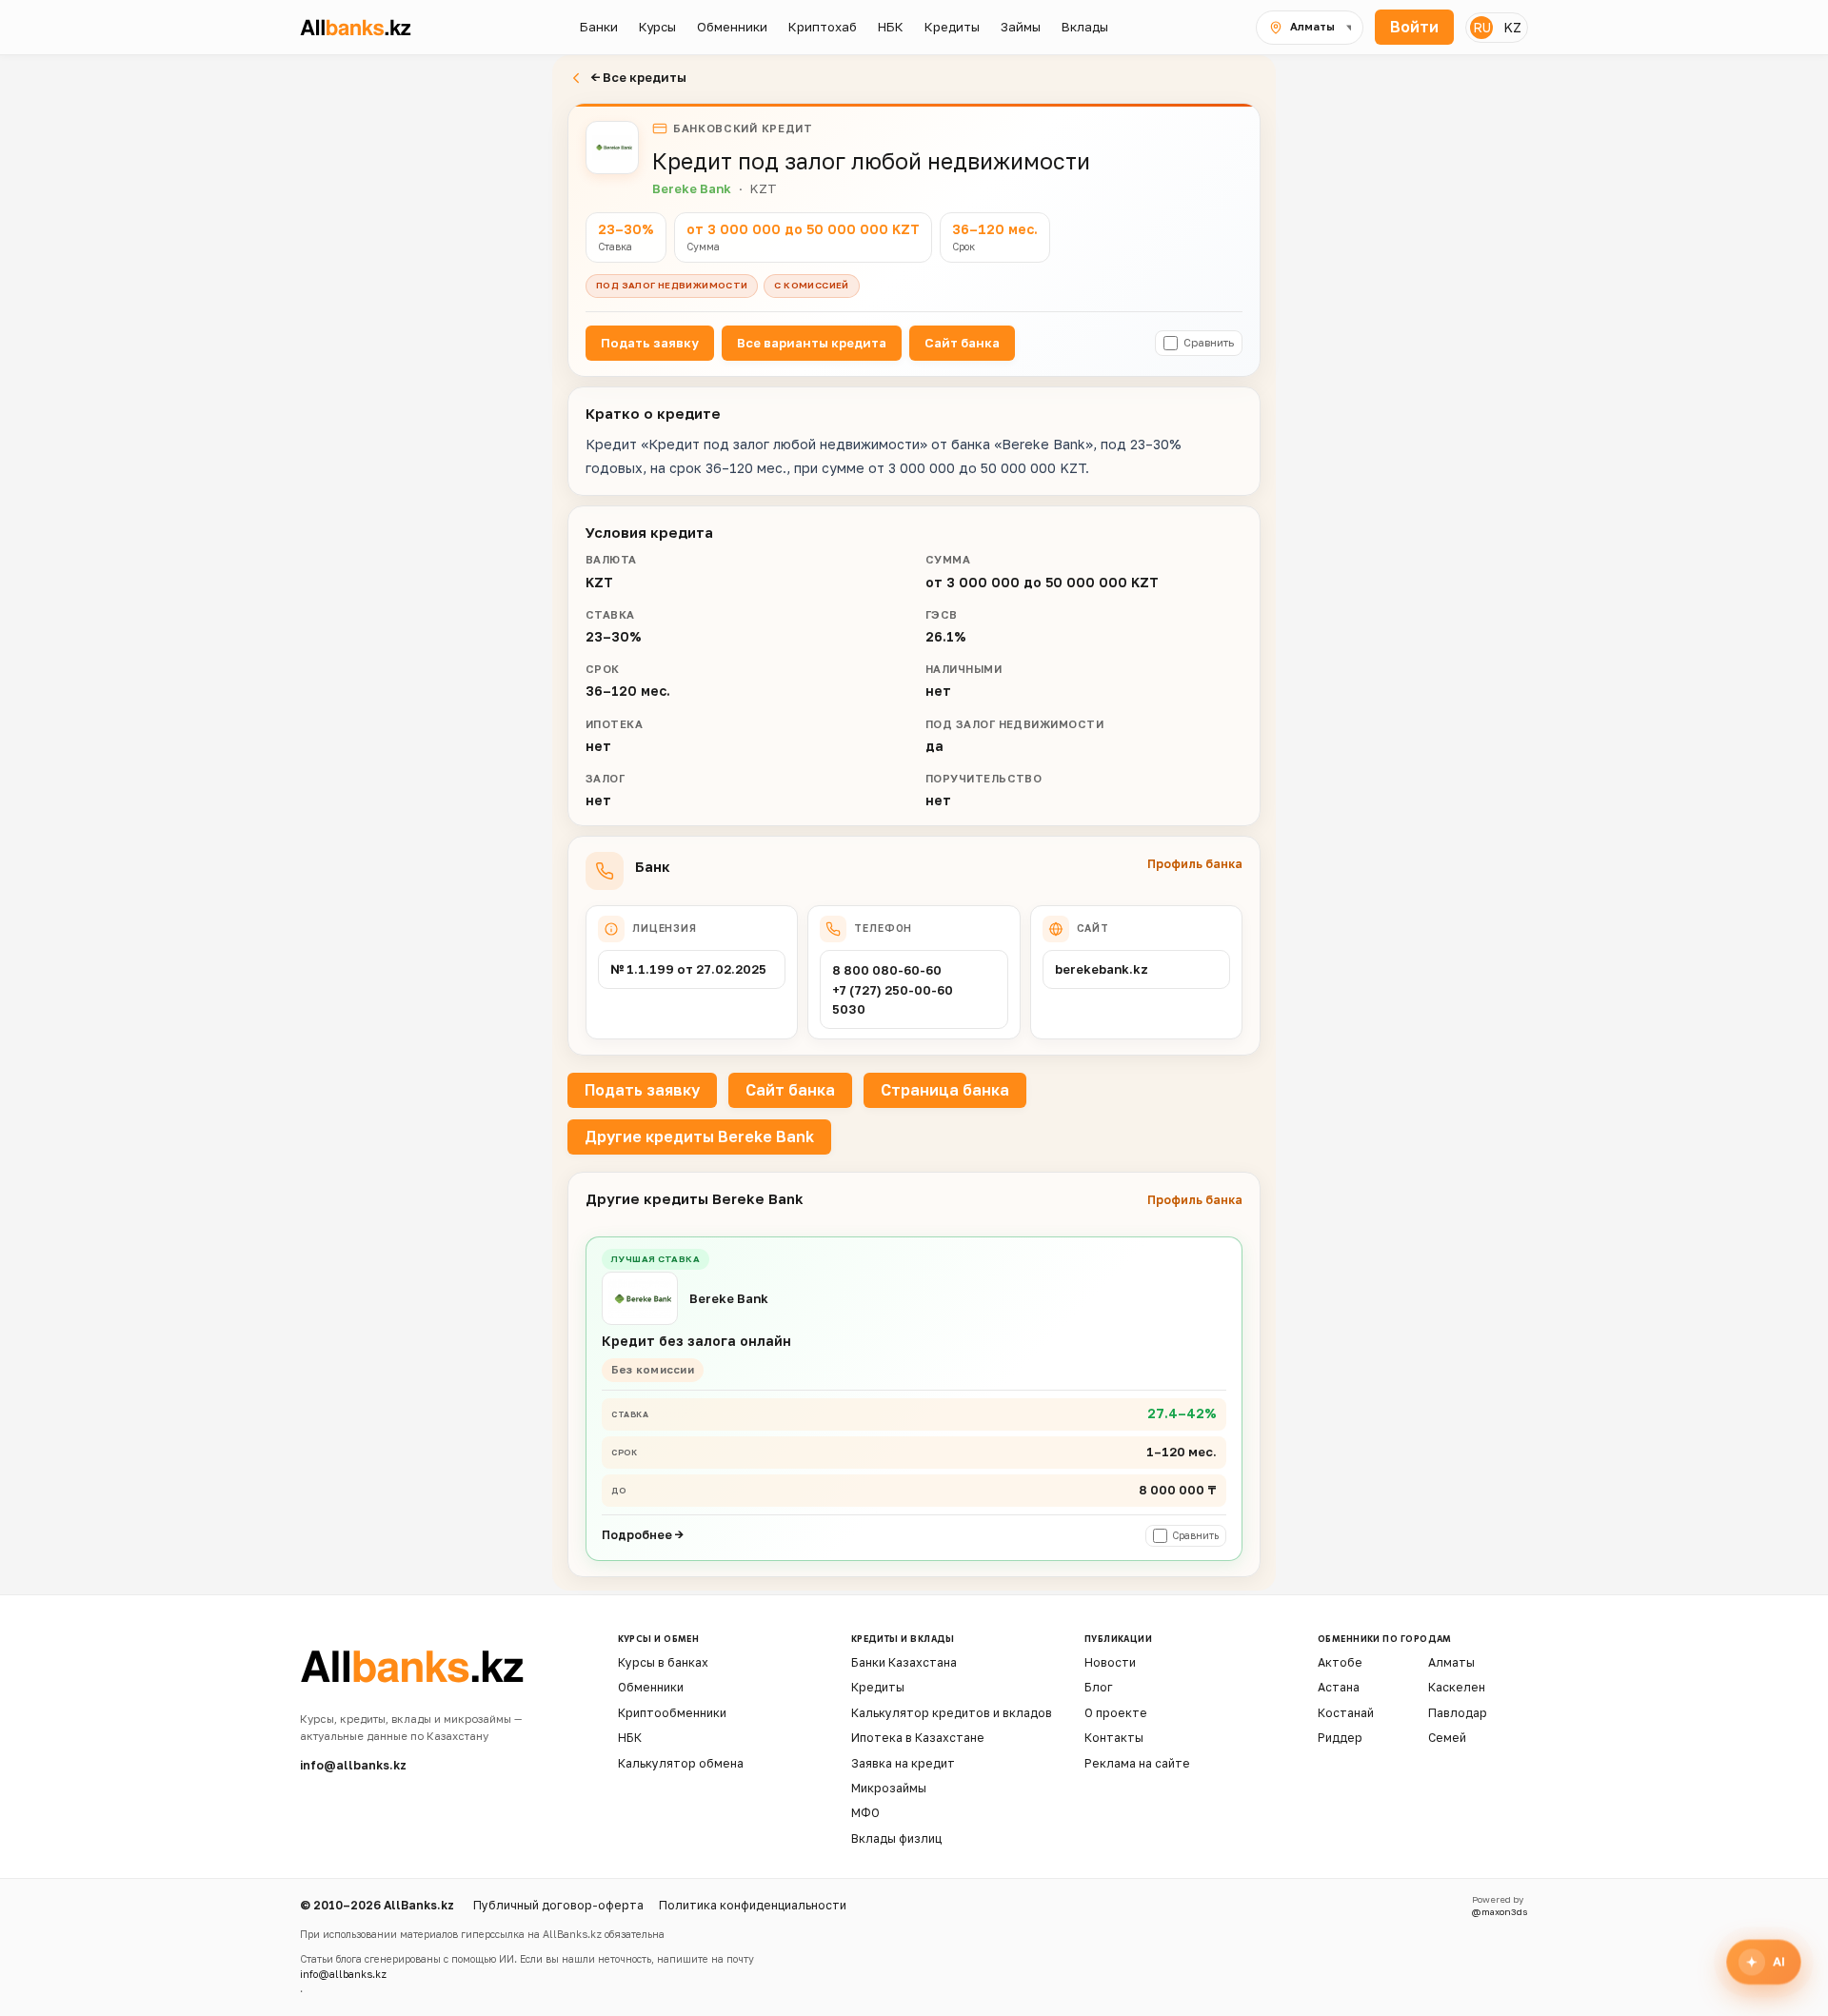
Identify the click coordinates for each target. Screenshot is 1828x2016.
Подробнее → (643, 1535)
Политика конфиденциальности (753, 1905)
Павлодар (1458, 1713)
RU (1482, 27)
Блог (1099, 1687)
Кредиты (878, 1687)
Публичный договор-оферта (558, 1905)
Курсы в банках (663, 1662)
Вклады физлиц (896, 1838)
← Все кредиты (638, 77)
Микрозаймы (889, 1788)
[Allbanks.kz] (366, 27)
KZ (1512, 27)
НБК (630, 1738)
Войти (1414, 27)
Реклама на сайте (1137, 1763)
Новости (1110, 1662)
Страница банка (945, 1090)
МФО (865, 1813)
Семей (1447, 1738)
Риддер (1340, 1738)
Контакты (1114, 1738)
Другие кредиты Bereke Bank (699, 1136)
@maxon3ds (1500, 1912)
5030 (849, 1009)
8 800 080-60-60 (887, 970)
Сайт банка (962, 343)
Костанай (1346, 1713)
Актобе (1340, 1662)
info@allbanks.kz (353, 1765)
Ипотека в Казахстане (918, 1738)
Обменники (651, 1687)
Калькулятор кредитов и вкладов (952, 1713)
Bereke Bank (692, 188)
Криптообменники (672, 1713)
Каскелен (1457, 1687)
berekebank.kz (1102, 969)
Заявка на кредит (903, 1763)
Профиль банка (1195, 864)
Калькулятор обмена (681, 1763)
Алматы (1451, 1662)
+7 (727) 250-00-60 (893, 990)
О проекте (1116, 1713)
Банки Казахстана (904, 1662)
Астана (1339, 1687)
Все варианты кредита (812, 343)
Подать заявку (650, 343)
